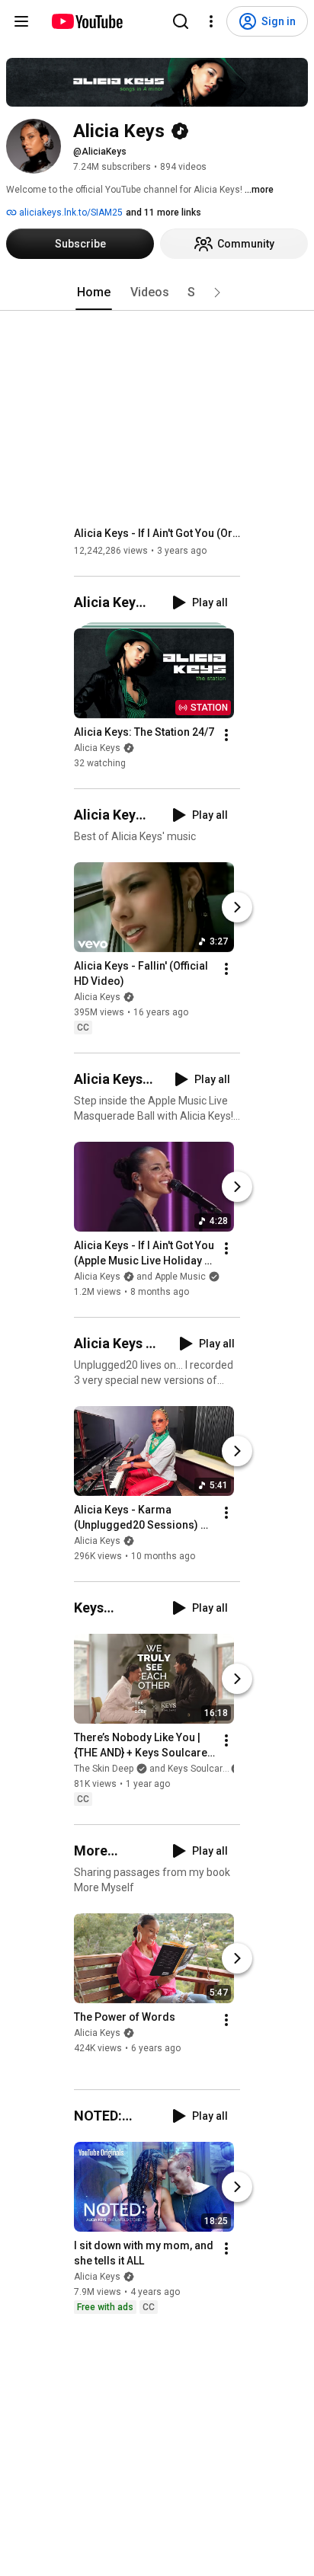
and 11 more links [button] (163, 213)
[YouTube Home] (87, 21)
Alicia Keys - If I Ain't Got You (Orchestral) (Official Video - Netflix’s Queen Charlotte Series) (157, 533)
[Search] (181, 21)
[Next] (237, 907)
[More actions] (226, 735)
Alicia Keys (97, 748)
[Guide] (21, 21)
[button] (217, 292)
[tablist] (157, 292)
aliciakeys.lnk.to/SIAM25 (70, 213)
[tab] (94, 292)
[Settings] (211, 21)
